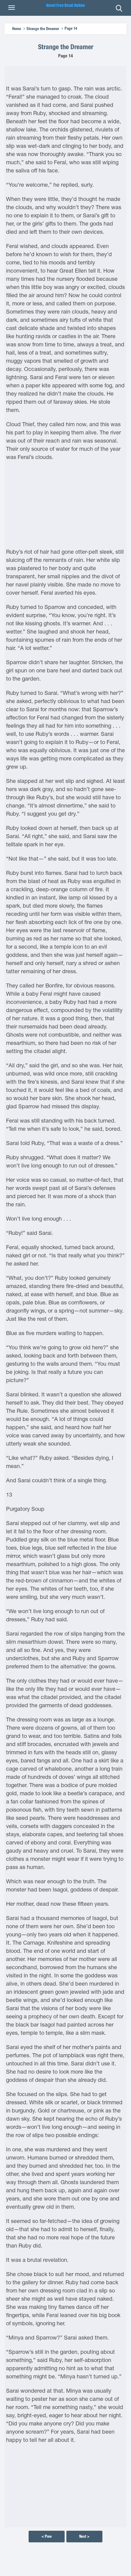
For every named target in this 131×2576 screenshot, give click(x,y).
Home (17, 29)
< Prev (47, 2536)
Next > (84, 2536)
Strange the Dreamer (43, 29)
